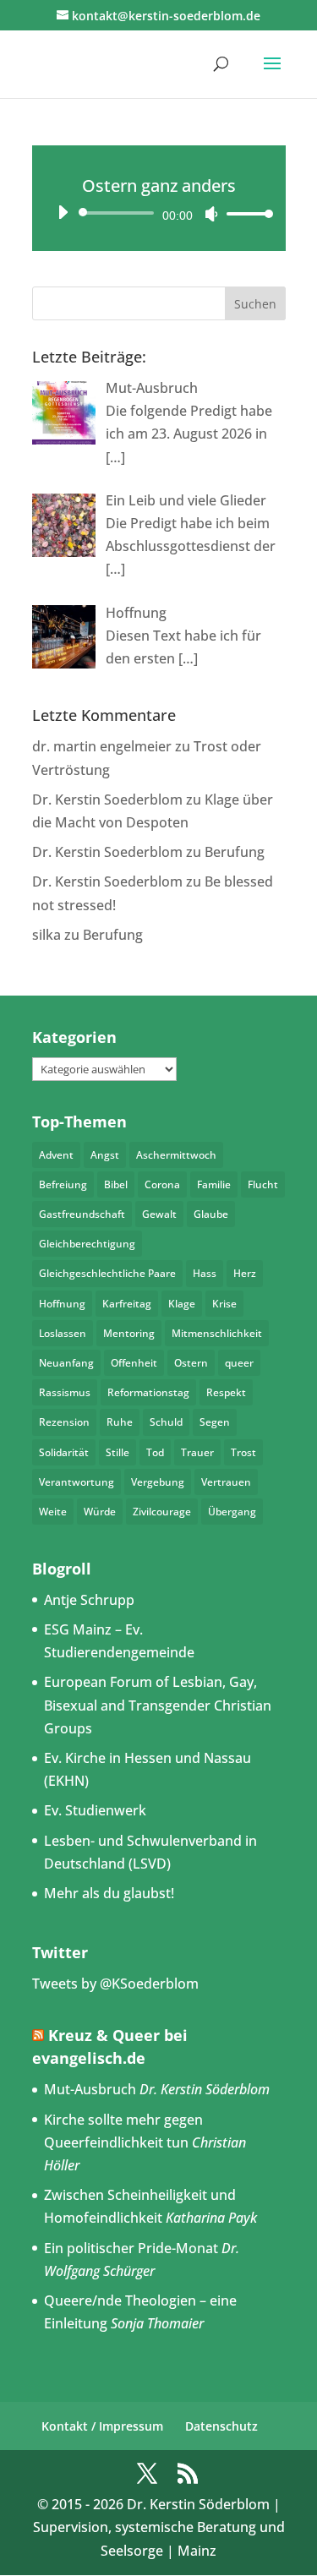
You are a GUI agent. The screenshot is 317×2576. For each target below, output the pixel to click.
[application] (159, 213)
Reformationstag (148, 1392)
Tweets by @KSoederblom (115, 1984)
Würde (100, 1512)
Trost (243, 1452)
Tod (155, 1452)
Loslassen (63, 1333)
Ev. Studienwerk (95, 1810)
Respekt (226, 1392)
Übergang (232, 1512)
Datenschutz (221, 2426)
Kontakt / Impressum (102, 2426)
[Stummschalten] (211, 214)
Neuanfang (66, 1363)
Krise (224, 1304)
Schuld (166, 1422)
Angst (105, 1155)
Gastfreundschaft (82, 1214)
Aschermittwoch (176, 1155)
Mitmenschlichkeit (217, 1333)
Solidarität (64, 1452)
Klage (182, 1304)
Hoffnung (62, 1304)
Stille (118, 1452)
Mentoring (129, 1333)
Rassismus (65, 1392)
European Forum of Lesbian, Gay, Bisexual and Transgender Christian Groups (158, 1705)
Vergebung (158, 1482)
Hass (205, 1273)
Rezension (64, 1422)
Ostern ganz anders (159, 186)
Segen (215, 1422)
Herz (245, 1273)
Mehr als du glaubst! (109, 1893)
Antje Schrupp (89, 1600)
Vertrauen (226, 1482)
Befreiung (63, 1184)
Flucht (263, 1184)
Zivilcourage (162, 1512)
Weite (53, 1512)
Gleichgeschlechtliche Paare (107, 1273)
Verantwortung (77, 1482)
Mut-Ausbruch (90, 2089)
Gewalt (159, 1214)
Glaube (211, 1214)
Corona (162, 1184)
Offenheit (134, 1363)
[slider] (245, 213)
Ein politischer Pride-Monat (131, 2248)
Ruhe (120, 1422)
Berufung (235, 852)
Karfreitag (127, 1304)
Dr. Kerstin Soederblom (107, 800)
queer (239, 1363)
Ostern (191, 1363)
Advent (56, 1155)
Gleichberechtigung (87, 1244)
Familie (214, 1184)
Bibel (116, 1184)
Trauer (197, 1452)
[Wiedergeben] (63, 212)
